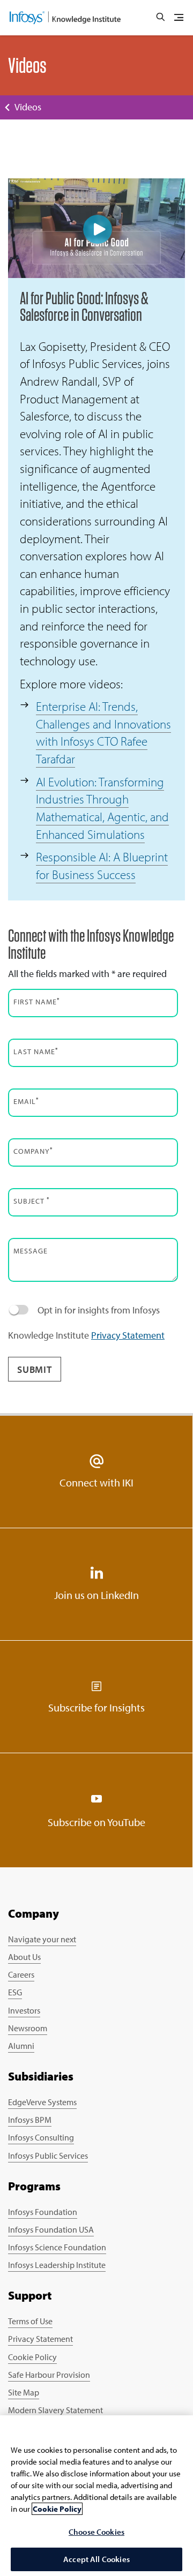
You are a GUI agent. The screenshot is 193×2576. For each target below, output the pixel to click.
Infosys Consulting (41, 2137)
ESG (15, 1992)
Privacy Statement (128, 1335)
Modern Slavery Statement (55, 2410)
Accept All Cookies (96, 2559)
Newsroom (28, 2028)
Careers (21, 1974)
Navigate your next (42, 1939)
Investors (24, 2010)
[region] (96, 2496)
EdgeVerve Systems (42, 2102)
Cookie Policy (32, 2357)
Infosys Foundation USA (51, 2229)
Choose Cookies (96, 2532)
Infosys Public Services (48, 2156)
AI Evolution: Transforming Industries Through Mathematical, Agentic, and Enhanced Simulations (102, 808)
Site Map (24, 2392)
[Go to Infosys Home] (65, 18)
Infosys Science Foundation (57, 2247)
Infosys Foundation (43, 2212)
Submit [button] (35, 1369)
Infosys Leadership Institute (57, 2265)
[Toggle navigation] (179, 18)
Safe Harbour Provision (49, 2375)
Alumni (21, 2046)
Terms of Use (30, 2321)
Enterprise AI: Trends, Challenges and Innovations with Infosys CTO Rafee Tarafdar (103, 733)
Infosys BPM (30, 2120)
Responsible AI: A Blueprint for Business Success (102, 866)
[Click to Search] (160, 18)
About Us (24, 1957)
